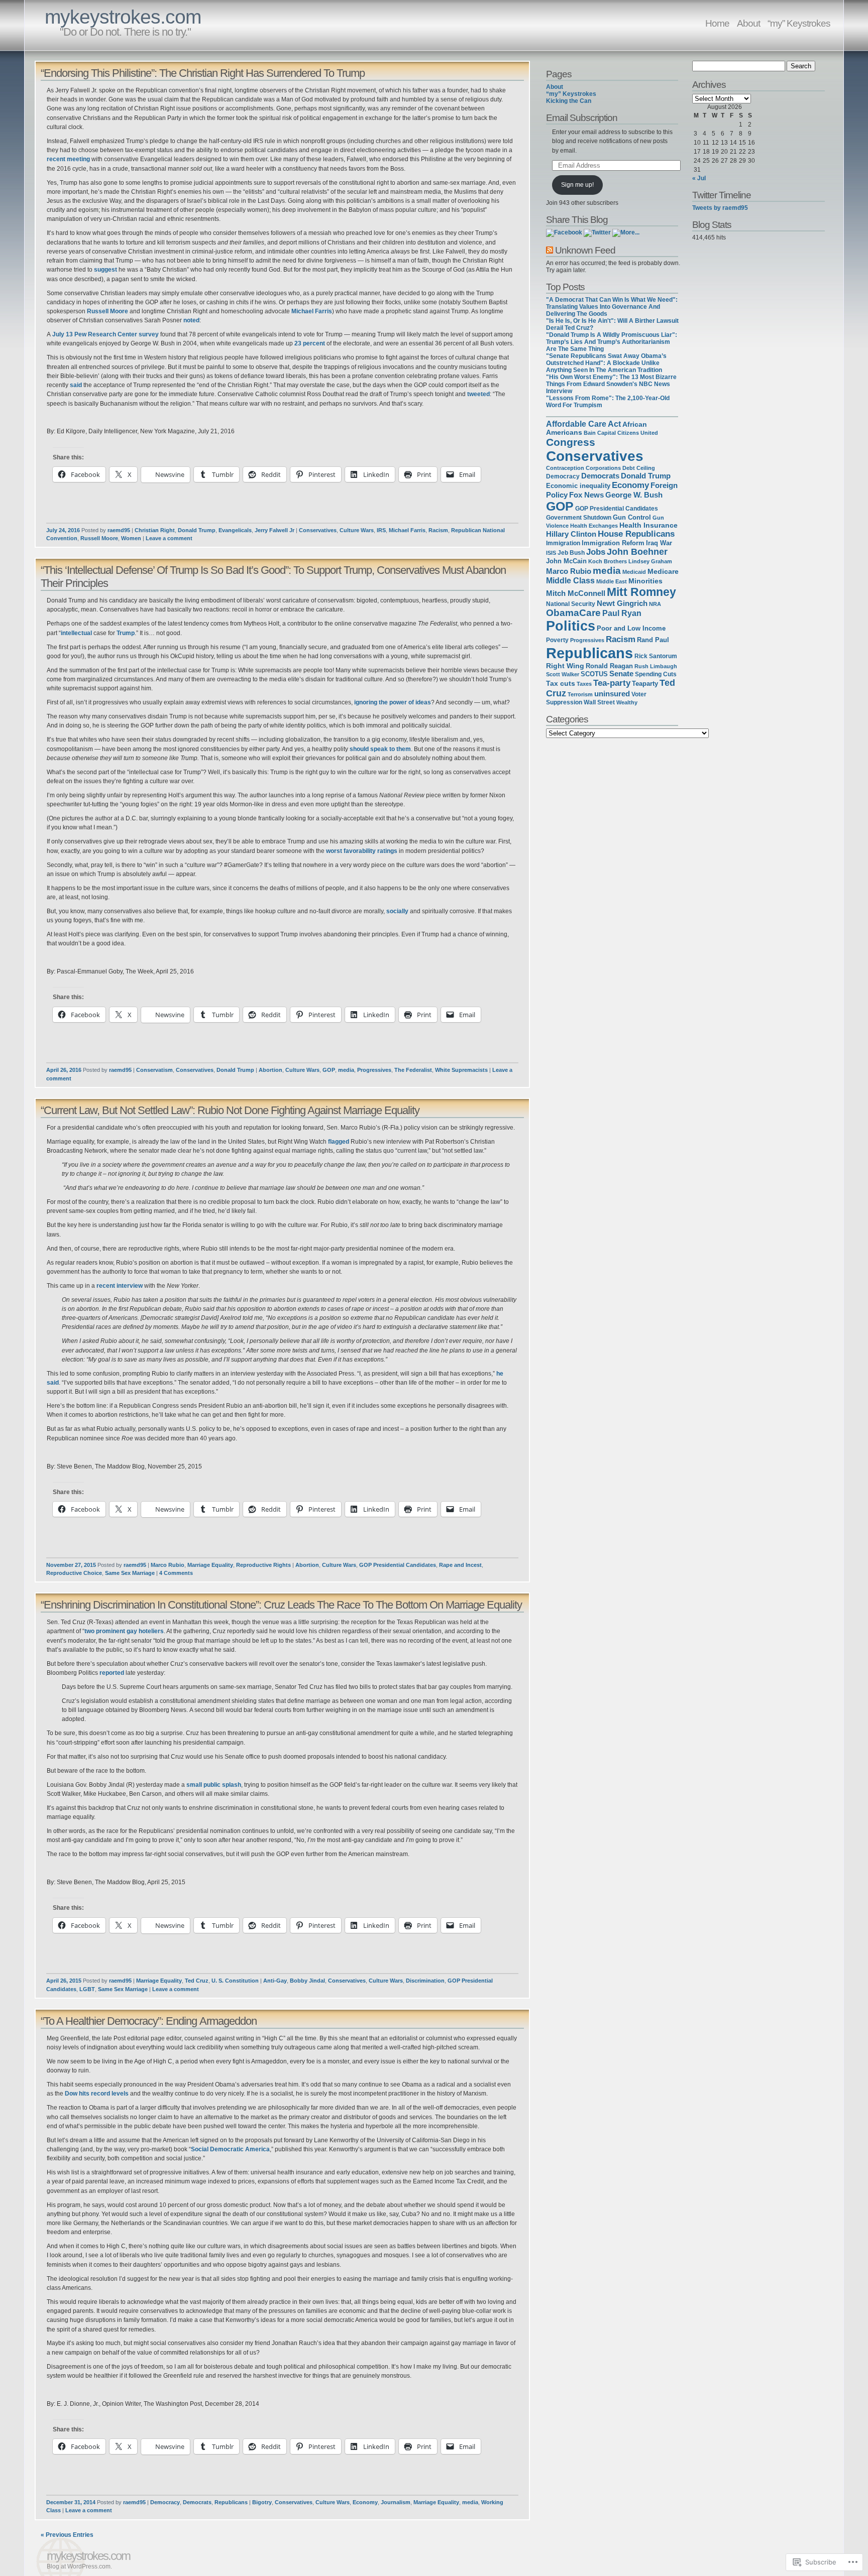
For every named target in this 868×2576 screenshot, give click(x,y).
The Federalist (413, 1070)
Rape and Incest (460, 1565)
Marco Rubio (168, 1565)
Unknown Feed (585, 250)
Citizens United (638, 433)
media (346, 1070)
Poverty (557, 640)
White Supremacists (461, 1070)
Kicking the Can (569, 101)
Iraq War (659, 543)
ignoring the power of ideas (393, 702)
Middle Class (570, 581)
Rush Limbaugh (656, 666)
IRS (381, 530)
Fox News (586, 495)
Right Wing (565, 666)
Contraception (565, 468)
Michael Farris (312, 311)
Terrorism (580, 694)
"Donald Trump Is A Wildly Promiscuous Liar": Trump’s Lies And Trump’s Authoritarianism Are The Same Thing (612, 342)
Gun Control (632, 517)
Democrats (197, 2502)
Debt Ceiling (639, 468)
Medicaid (634, 572)
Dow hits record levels (97, 2094)
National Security (571, 604)
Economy (365, 2502)
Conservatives (318, 530)
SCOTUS (594, 674)
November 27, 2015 (71, 1565)
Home (717, 23)
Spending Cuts (656, 674)
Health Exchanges (594, 526)
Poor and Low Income (631, 628)
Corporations (603, 468)
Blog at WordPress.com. (79, 2566)
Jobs (596, 552)
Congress (571, 442)
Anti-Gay (275, 1981)
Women (131, 538)
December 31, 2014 (71, 2502)
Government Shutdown (579, 518)
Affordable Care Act (583, 424)
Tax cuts (561, 683)
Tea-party (612, 683)
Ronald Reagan (609, 666)
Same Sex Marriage (130, 1573)
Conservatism (154, 1070)
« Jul (699, 178)
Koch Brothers (608, 561)
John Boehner (637, 552)
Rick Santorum (656, 656)
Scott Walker (563, 674)
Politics (571, 626)
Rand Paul (653, 640)
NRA (655, 604)
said (76, 385)
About (748, 23)
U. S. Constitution (235, 1981)
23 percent (310, 343)
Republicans (231, 2502)
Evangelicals (235, 530)
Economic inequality (578, 486)
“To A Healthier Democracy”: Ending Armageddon (149, 2021)
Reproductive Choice (74, 1573)
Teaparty (645, 684)
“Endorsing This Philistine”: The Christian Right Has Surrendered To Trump (203, 73)
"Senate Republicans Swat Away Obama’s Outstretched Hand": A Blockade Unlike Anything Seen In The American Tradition (606, 363)
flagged (339, 1142)
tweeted (478, 394)
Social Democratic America (230, 2149)
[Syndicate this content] (550, 250)
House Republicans (636, 534)
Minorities (645, 581)
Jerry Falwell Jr (275, 530)
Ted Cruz (197, 1981)
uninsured (612, 694)
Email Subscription (582, 117)
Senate (621, 674)
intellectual (77, 633)
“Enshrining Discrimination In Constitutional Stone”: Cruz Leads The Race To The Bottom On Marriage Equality (281, 1605)
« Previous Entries (67, 2535)
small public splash (214, 1785)
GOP (329, 1070)
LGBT (87, 1989)
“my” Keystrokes (799, 23)
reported (112, 1673)
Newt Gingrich (622, 603)
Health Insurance (648, 525)
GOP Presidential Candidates (398, 1565)
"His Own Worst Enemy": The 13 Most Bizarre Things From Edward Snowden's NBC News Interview (611, 384)
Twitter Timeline (722, 195)
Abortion (270, 1070)
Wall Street (599, 702)
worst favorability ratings (362, 851)
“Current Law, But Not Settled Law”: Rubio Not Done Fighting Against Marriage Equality (230, 1110)
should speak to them (380, 749)
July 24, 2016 (63, 530)
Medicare (663, 571)
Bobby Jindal (307, 1981)
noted (191, 320)
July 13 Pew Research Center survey (105, 334)
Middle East (612, 581)
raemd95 (119, 530)
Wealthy (627, 702)
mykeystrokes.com (123, 17)
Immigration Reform (613, 543)
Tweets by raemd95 (720, 208)
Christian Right (155, 530)
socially (397, 911)
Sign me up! (577, 185)
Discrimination (425, 1981)
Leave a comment (169, 538)
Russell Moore (107, 311)
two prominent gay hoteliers (124, 1631)
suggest (105, 270)
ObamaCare (573, 613)
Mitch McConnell (576, 593)
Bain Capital (600, 433)
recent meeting (68, 159)
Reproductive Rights (263, 1565)
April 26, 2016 (64, 1070)
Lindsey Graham (650, 561)
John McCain (566, 561)
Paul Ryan (622, 613)
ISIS (551, 553)
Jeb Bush (571, 553)
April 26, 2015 (64, 1981)
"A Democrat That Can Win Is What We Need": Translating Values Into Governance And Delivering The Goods (612, 307)
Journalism (396, 2502)
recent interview (120, 1286)
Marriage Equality (210, 1565)
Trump (126, 633)
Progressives (374, 1070)
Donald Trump (197, 530)
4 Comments (176, 1573)
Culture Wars (357, 530)
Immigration (563, 543)
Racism (438, 530)
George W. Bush (634, 495)
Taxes (584, 684)
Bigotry (262, 2502)
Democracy (165, 2502)
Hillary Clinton (571, 534)
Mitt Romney (641, 592)
